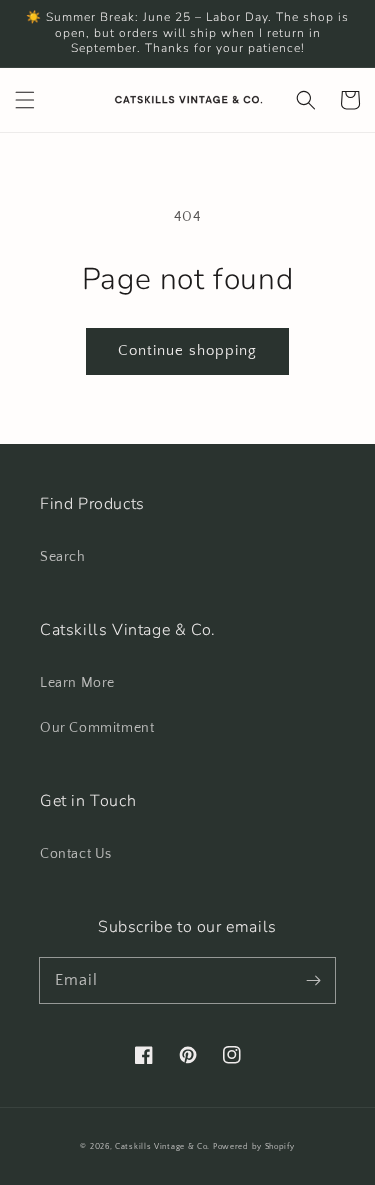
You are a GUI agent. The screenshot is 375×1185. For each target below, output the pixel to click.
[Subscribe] (313, 980)
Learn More (77, 683)
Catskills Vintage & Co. (162, 1146)
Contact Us (76, 854)
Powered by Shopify (254, 1146)
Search (63, 557)
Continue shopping (187, 350)
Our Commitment (97, 728)
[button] (25, 100)
